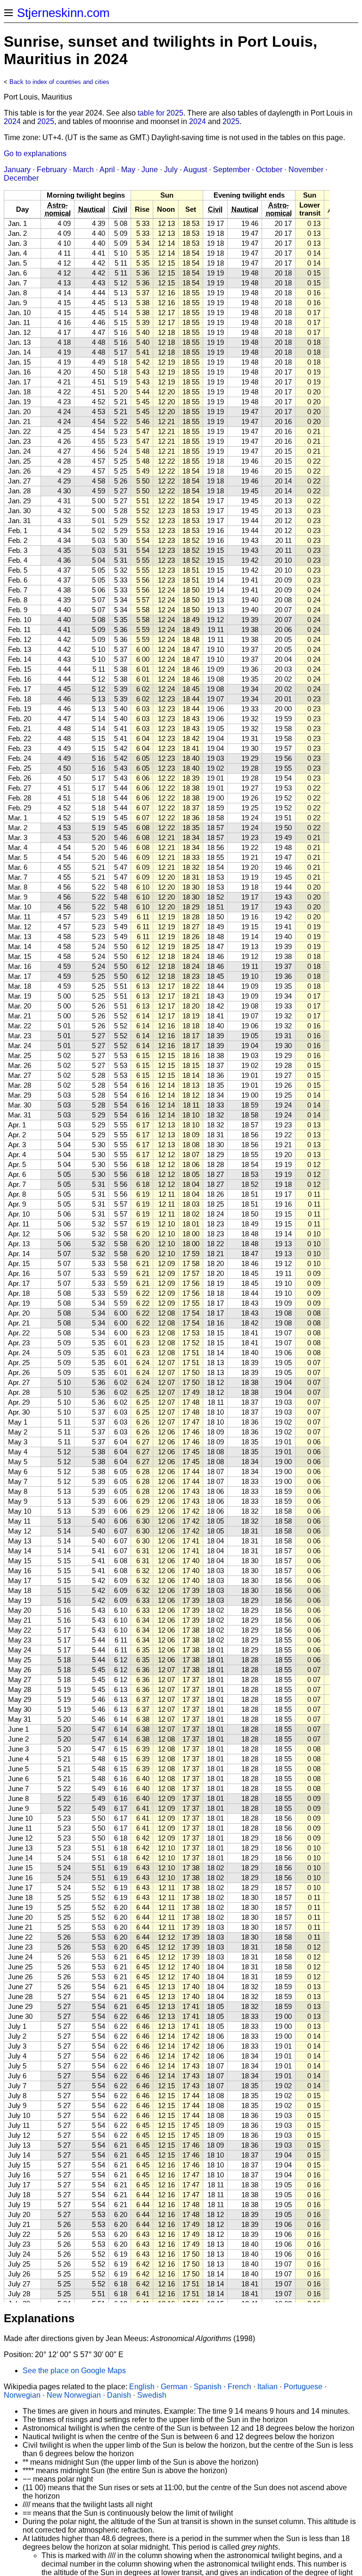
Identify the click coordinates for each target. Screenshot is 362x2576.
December (21, 178)
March (83, 170)
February (52, 170)
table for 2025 (160, 113)
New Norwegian (74, 2395)
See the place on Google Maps (74, 2371)
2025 (46, 121)
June (150, 170)
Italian (267, 2387)
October (269, 170)
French (239, 2387)
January (17, 170)
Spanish (208, 2387)
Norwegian (22, 2395)
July (171, 170)
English (142, 2387)
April (107, 170)
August (195, 170)
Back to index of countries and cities (59, 82)
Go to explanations (35, 154)
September (231, 170)
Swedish (152, 2395)
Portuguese (303, 2387)
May (128, 170)
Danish (119, 2395)
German (174, 2387)
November (306, 170)
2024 (12, 121)
